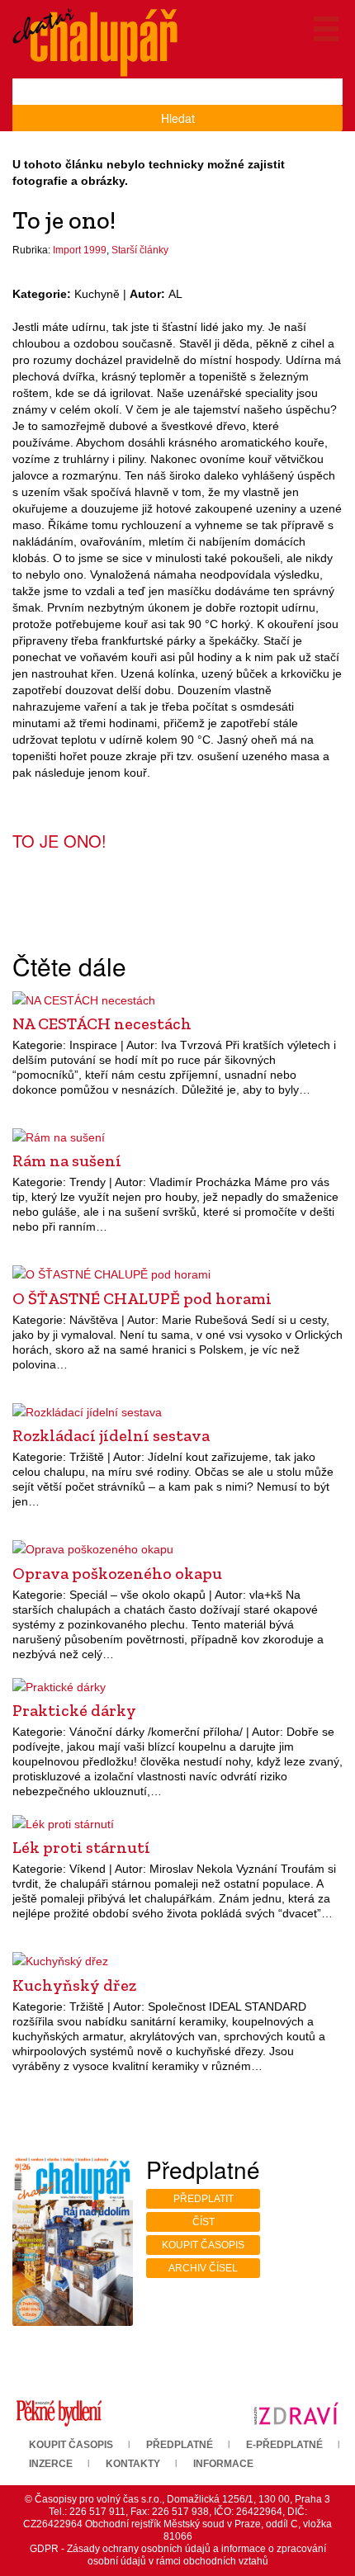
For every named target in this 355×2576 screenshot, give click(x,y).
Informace (223, 2464)
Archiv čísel (203, 2268)
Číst (204, 2222)
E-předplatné (284, 2445)
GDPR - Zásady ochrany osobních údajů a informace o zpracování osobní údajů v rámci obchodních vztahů (178, 2555)
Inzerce (51, 2464)
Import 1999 (80, 250)
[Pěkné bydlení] (59, 2413)
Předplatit (204, 2199)
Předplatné (180, 2445)
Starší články (140, 250)
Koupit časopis (203, 2245)
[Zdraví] (296, 2413)
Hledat (178, 118)
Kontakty (133, 2464)
